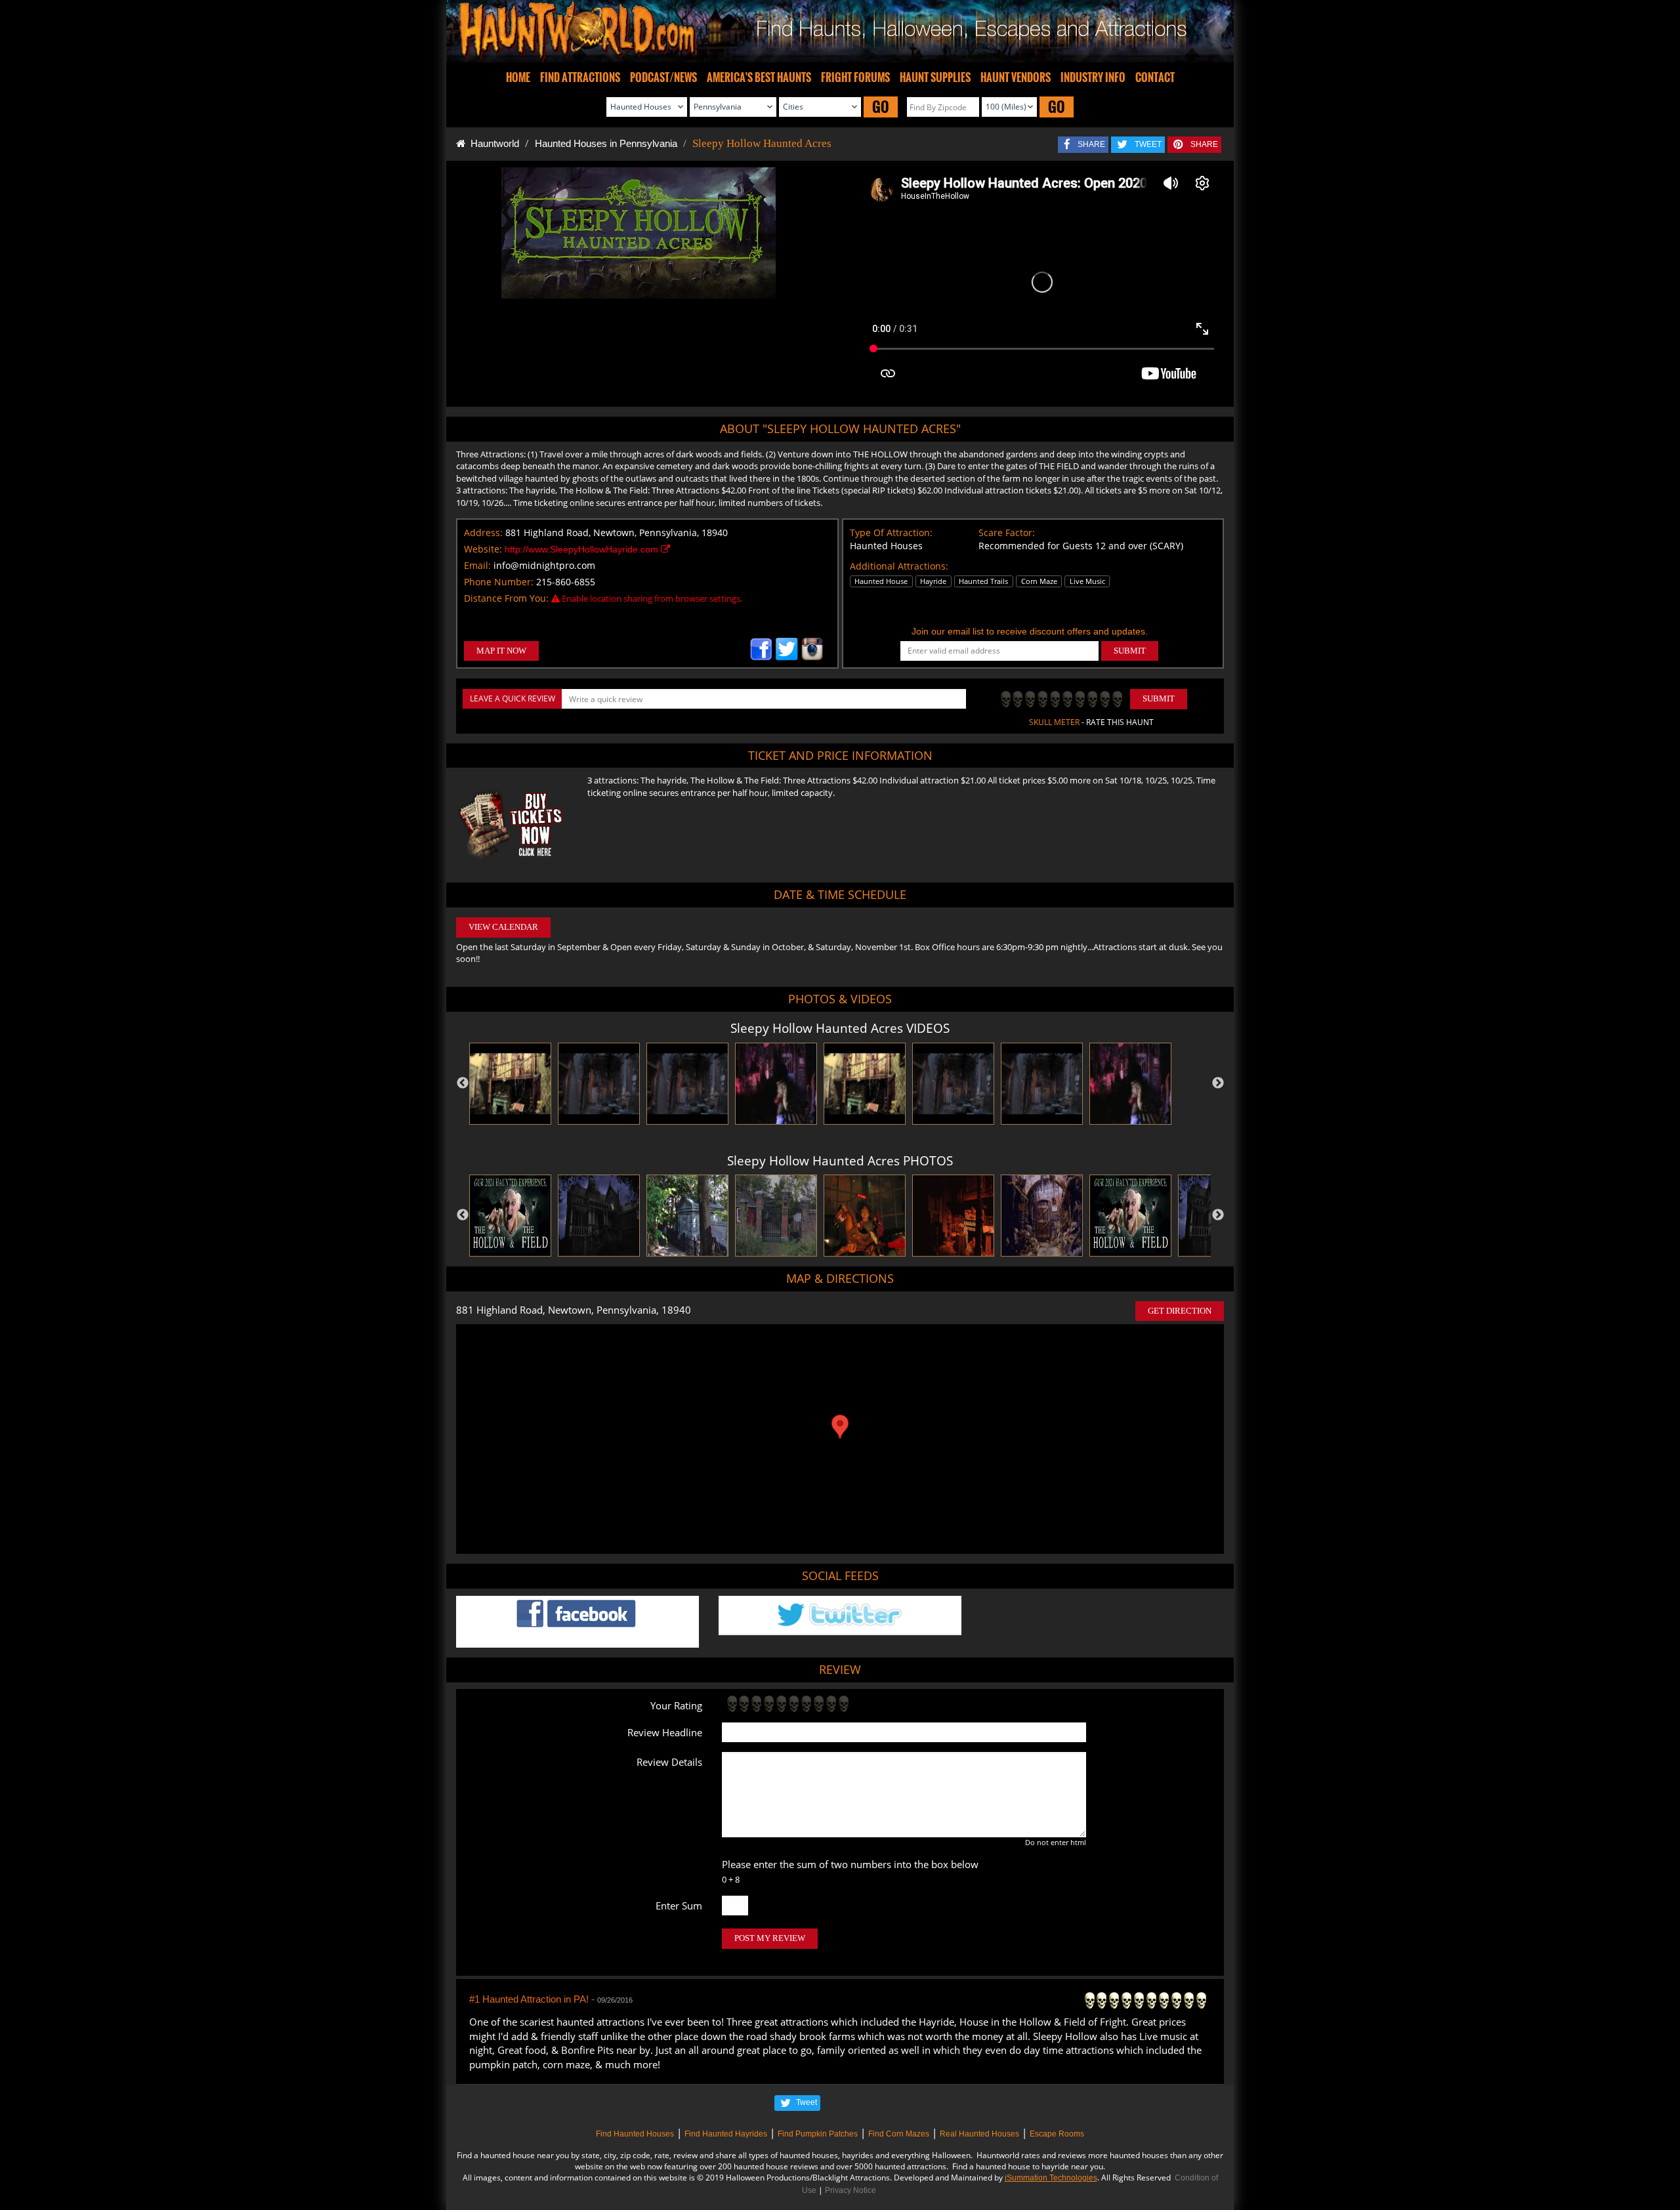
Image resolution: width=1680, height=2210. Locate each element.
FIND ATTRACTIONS (580, 77)
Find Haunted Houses (635, 2134)
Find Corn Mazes (899, 2134)
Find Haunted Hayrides (726, 2134)
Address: (483, 532)
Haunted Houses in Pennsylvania (606, 143)
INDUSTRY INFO (1093, 77)
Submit (1159, 698)
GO (881, 107)
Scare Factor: (1007, 532)
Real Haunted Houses (979, 2134)
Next (1218, 1083)
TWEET (1148, 144)
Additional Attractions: (899, 566)
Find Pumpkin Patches (818, 2134)
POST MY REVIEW (770, 1938)
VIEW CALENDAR (503, 927)
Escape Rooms (1057, 2134)
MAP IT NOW (501, 651)
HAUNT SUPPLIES (935, 77)
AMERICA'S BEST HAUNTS (759, 77)
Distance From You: (506, 598)
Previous (463, 1083)
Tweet (807, 2102)
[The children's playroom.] (865, 1216)
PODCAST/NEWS (663, 77)
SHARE (1091, 144)
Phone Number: (499, 582)
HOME (518, 77)
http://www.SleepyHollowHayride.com (583, 549)
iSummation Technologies (1051, 2178)
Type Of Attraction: (891, 532)
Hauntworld (492, 143)
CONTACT (1155, 77)
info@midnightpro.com (544, 565)
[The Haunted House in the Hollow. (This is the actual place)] (599, 1216)
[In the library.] (953, 1216)
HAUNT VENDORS (1016, 77)
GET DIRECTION (1180, 1311)
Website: (483, 549)
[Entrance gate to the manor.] (776, 1216)
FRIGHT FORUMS (855, 77)
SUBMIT (1130, 651)
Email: (477, 565)
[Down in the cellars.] (1042, 1216)
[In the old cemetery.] (687, 1216)
